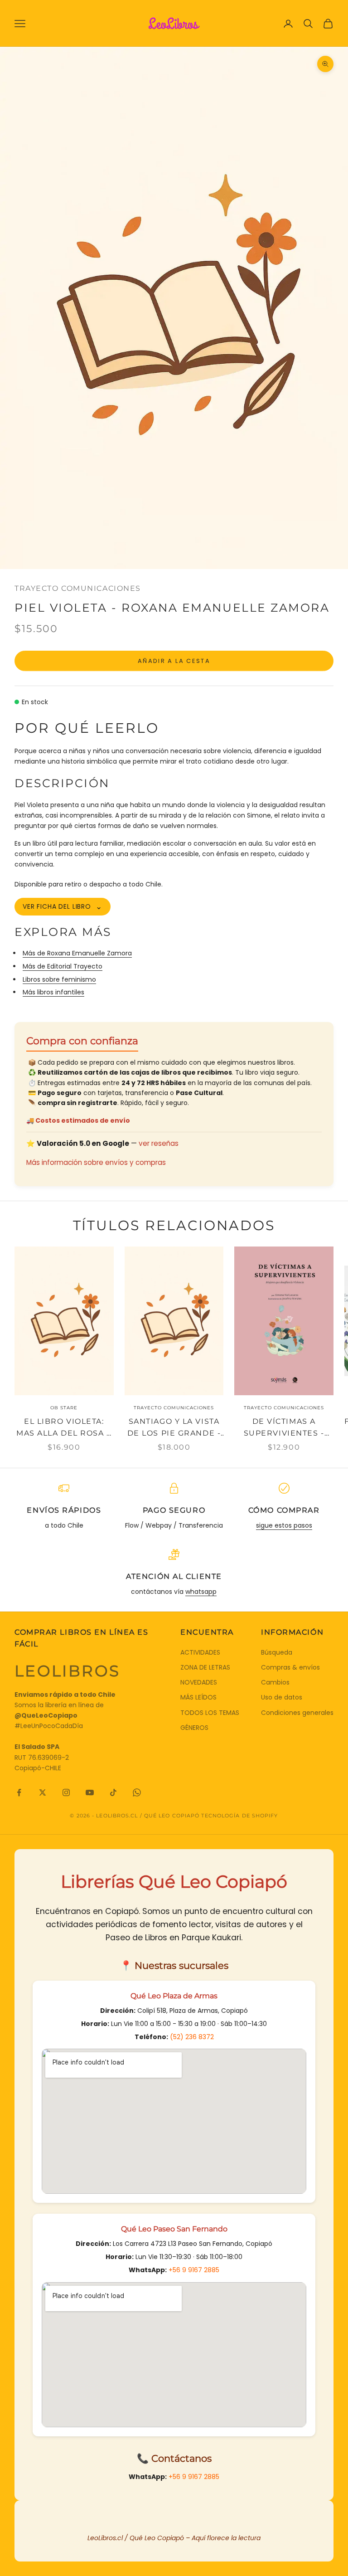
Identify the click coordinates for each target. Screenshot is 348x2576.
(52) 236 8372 (192, 2037)
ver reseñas (159, 1143)
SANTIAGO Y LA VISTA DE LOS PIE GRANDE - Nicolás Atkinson (174, 1428)
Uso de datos (282, 1697)
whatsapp (201, 1592)
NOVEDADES (199, 1682)
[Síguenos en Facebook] (19, 1792)
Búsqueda (277, 1652)
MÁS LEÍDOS (198, 1697)
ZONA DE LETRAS (205, 1667)
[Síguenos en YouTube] (90, 1792)
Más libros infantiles (53, 992)
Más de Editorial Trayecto (63, 966)
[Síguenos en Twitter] (43, 1792)
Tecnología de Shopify (239, 1816)
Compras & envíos (290, 1667)
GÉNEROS (194, 1728)
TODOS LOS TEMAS (210, 1713)
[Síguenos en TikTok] (113, 1792)
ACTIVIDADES (200, 1652)
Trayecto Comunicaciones (78, 588)
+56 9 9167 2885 (194, 2270)
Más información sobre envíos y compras (96, 1162)
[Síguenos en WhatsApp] (137, 1792)
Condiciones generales (297, 1713)
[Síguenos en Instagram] (66, 1792)
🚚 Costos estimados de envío (78, 1120)
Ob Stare (64, 1408)
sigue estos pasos (284, 1525)
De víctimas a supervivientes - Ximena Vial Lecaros (284, 1428)
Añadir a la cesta (174, 661)
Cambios (275, 1682)
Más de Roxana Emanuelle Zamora (77, 953)
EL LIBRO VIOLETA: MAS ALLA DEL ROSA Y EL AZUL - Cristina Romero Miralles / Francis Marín (64, 1428)
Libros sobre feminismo (59, 979)
